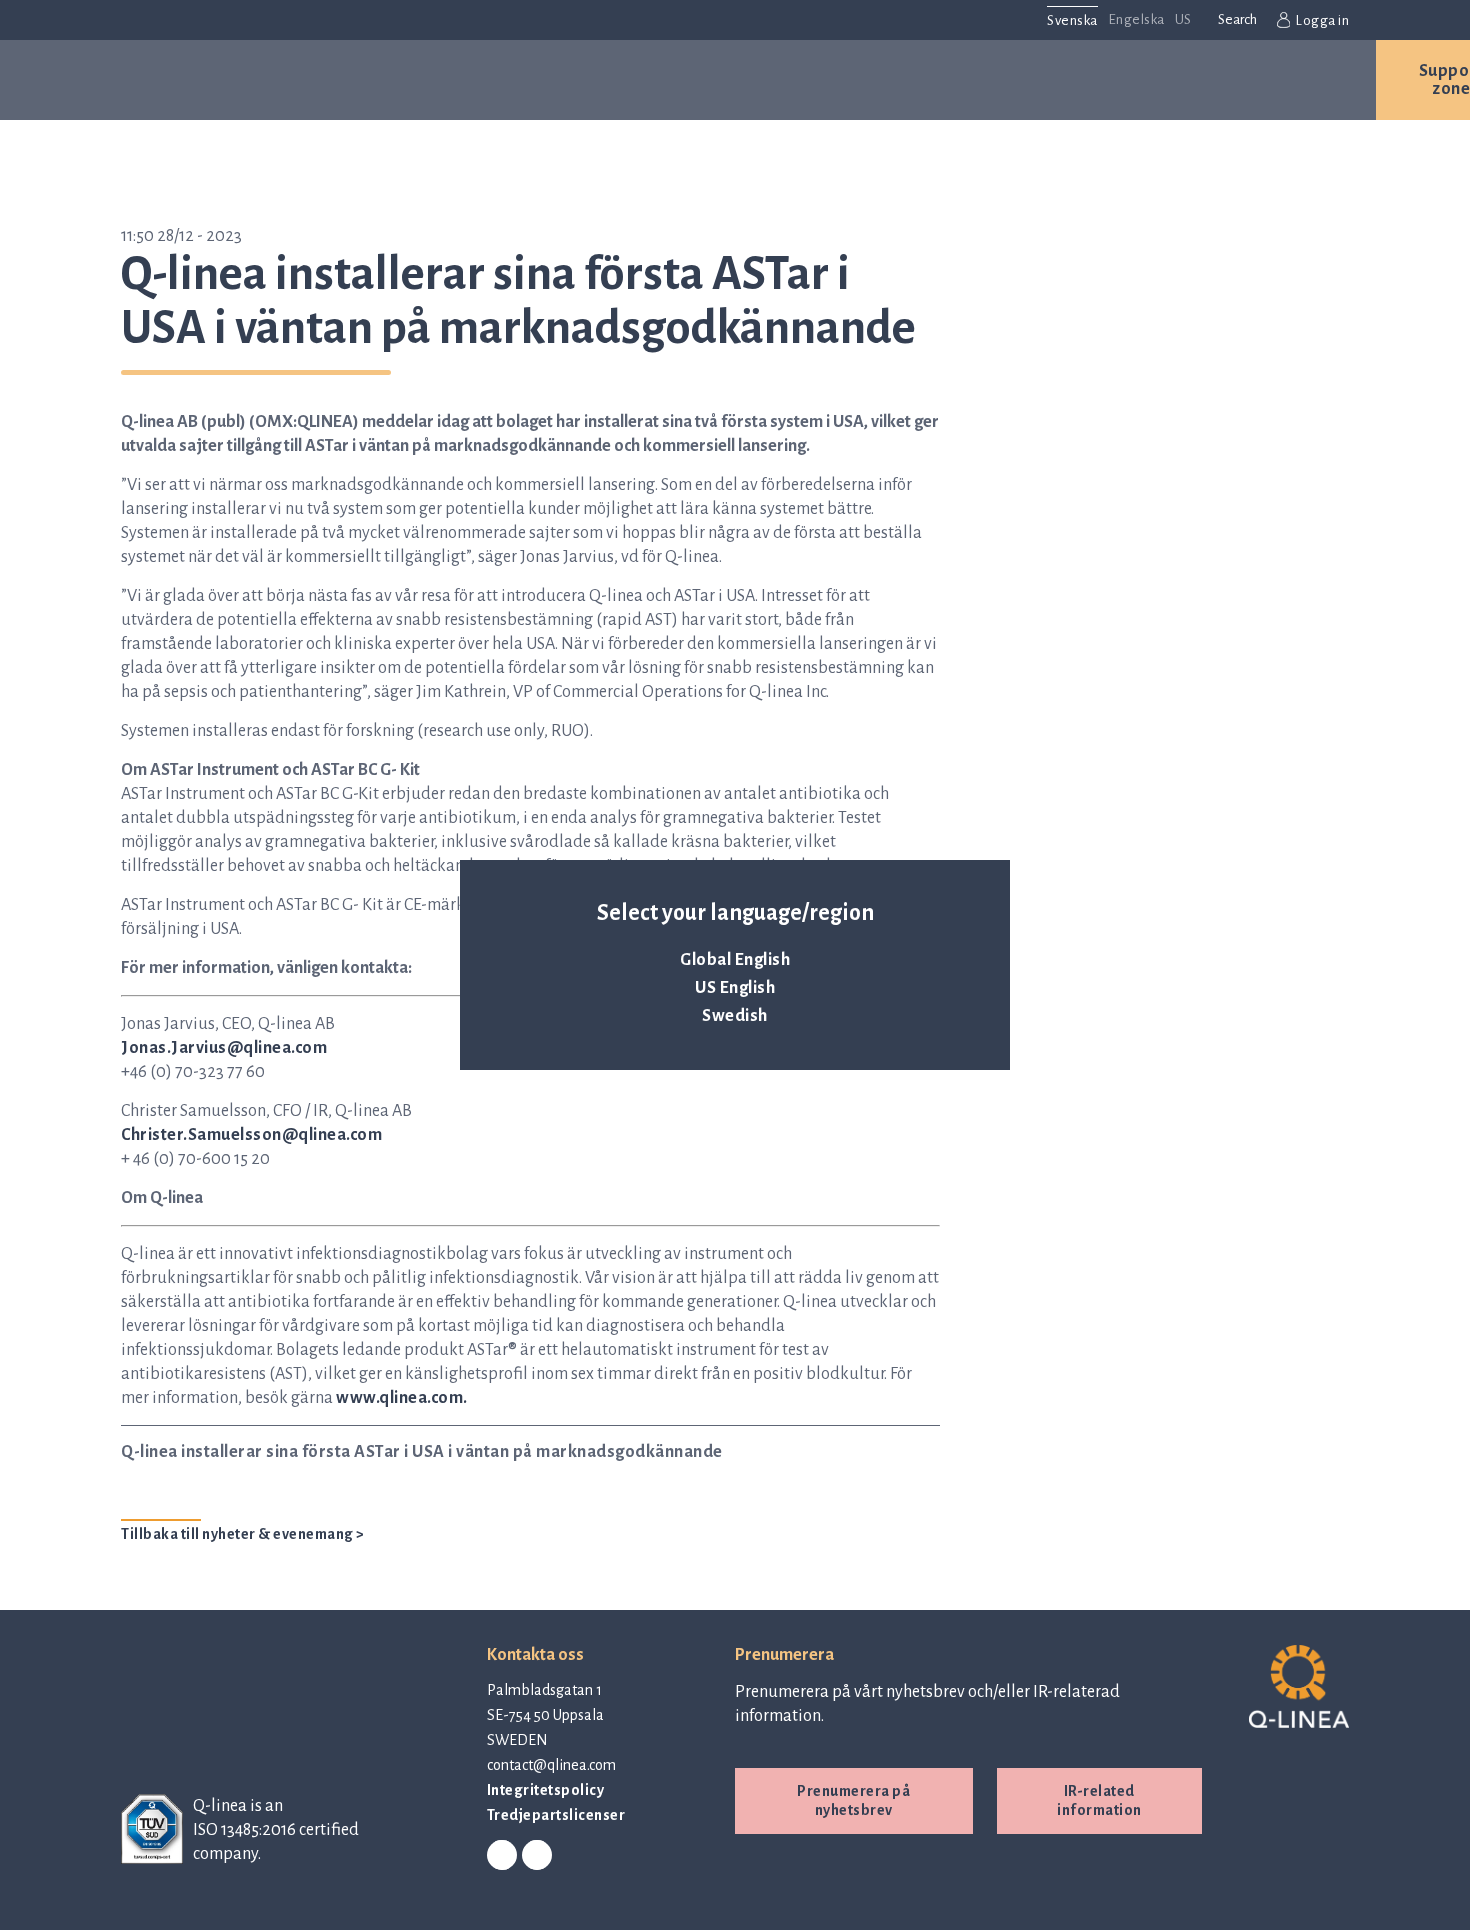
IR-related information (1099, 1800)
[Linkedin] (502, 1856)
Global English (735, 960)
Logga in (1322, 20)
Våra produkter (307, 80)
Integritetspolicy (546, 1790)
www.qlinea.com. (402, 1398)
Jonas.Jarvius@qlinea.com (224, 1048)
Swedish (735, 1016)
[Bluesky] (537, 1856)
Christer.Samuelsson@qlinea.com (251, 1135)
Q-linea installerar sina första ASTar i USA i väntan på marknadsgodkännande (422, 1452)
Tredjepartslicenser (556, 1815)
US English (735, 988)
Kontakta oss (1269, 80)
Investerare (1088, 80)
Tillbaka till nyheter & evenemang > (243, 1534)
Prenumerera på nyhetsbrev (853, 1800)
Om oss (802, 80)
